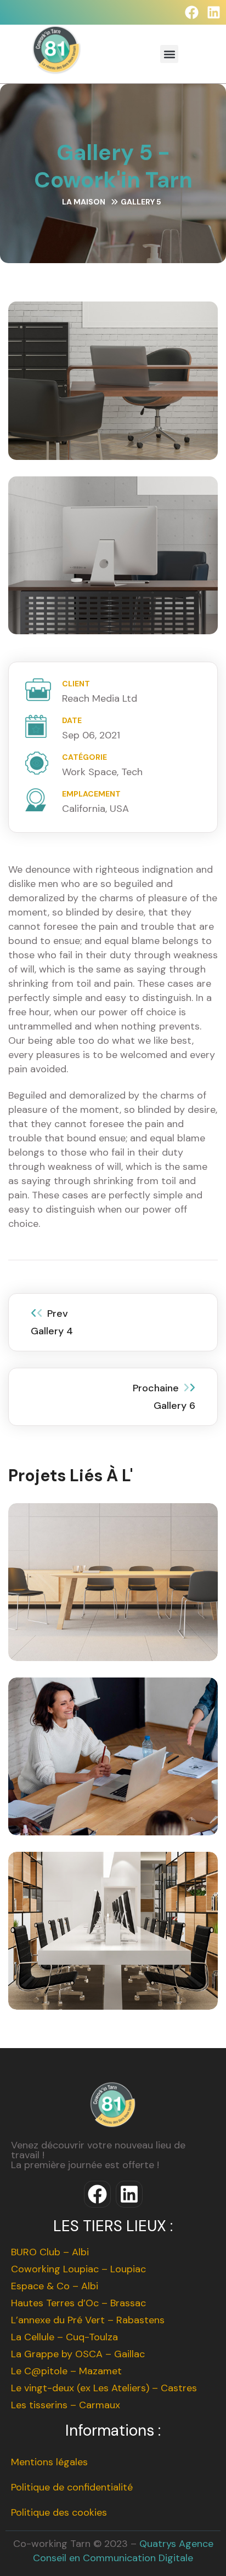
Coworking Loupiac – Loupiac (78, 2269)
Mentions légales (49, 2462)
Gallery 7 (113, 1598)
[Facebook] (192, 12)
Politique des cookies (59, 2512)
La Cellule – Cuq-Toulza (64, 2337)
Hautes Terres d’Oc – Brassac (78, 2303)
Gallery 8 (113, 1773)
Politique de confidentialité (72, 2487)
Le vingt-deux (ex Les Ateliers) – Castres (104, 2388)
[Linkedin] (214, 12)
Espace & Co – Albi (55, 2286)
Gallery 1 (113, 1947)
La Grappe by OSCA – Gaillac (78, 2354)
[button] (169, 54)
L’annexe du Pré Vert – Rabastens (88, 2320)
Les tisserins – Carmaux (66, 2405)
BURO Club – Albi (50, 2252)
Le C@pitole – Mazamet (66, 2371)
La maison (84, 202)
